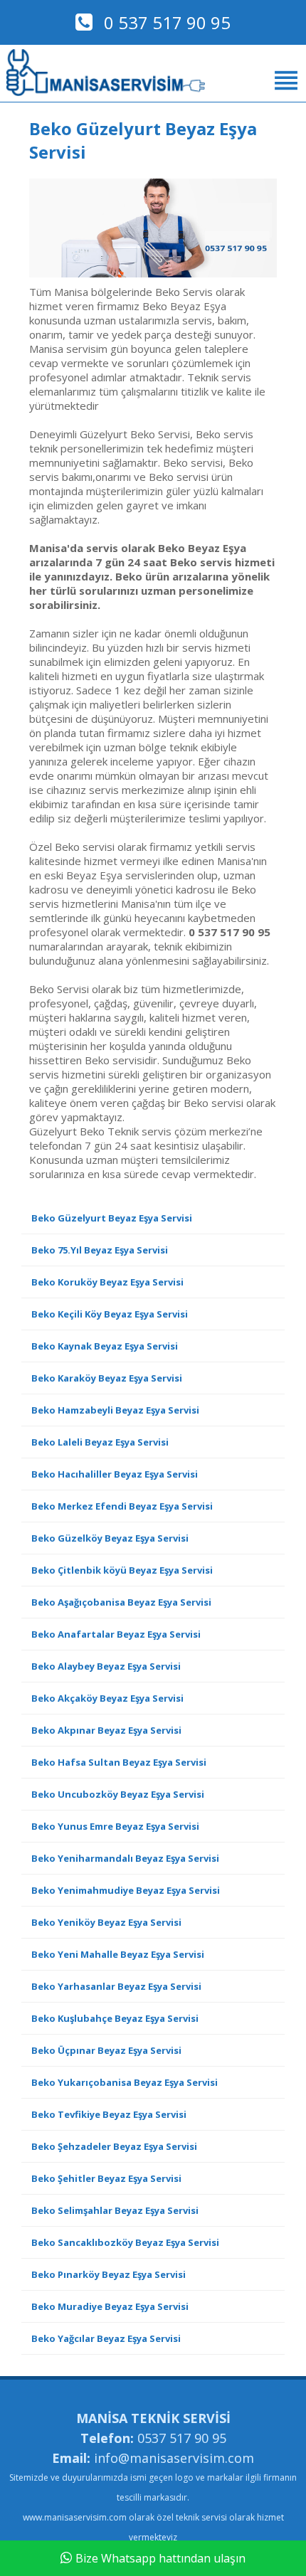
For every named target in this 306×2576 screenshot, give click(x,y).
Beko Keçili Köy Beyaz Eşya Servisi (110, 1314)
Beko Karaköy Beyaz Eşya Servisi (107, 1378)
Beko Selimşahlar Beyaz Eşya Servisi (115, 2210)
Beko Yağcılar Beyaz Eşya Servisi (106, 2338)
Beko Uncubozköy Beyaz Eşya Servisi (118, 1794)
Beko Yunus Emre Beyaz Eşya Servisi (115, 1826)
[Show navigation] (153, 80)
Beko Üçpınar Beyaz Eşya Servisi (106, 2050)
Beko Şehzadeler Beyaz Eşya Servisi (114, 2146)
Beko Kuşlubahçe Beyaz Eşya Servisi (115, 2018)
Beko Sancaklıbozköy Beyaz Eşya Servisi (125, 2242)
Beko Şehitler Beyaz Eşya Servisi (106, 2178)
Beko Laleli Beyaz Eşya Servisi (100, 1442)
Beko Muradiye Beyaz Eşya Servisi (110, 2306)
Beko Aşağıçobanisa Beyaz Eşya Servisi (121, 1602)
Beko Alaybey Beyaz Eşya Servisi (106, 1666)
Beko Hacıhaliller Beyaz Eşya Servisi (115, 1474)
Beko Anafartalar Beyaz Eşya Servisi (116, 1634)
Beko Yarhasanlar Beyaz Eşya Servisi (116, 1986)
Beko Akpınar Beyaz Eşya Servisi (106, 1730)
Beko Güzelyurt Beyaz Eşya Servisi (112, 1218)
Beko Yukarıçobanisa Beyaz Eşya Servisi (125, 2082)
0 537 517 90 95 (165, 22)
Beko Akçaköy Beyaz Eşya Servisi (107, 1698)
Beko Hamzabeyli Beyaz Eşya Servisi (115, 1410)
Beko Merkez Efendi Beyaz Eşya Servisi (122, 1506)
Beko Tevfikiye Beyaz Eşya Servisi (109, 2114)
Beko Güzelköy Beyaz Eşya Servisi (110, 1538)
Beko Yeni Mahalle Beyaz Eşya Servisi (118, 1954)
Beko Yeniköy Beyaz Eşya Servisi (106, 1922)
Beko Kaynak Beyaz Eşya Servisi (105, 1346)
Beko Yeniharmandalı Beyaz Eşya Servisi (125, 1858)
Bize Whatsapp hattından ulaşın (160, 2558)
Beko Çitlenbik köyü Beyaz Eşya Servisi (122, 1570)
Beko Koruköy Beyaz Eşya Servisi (107, 1282)
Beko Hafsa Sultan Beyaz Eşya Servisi (119, 1762)
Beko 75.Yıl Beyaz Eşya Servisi (100, 1250)
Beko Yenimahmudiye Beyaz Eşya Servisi (126, 1890)
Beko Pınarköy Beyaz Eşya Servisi (109, 2274)
